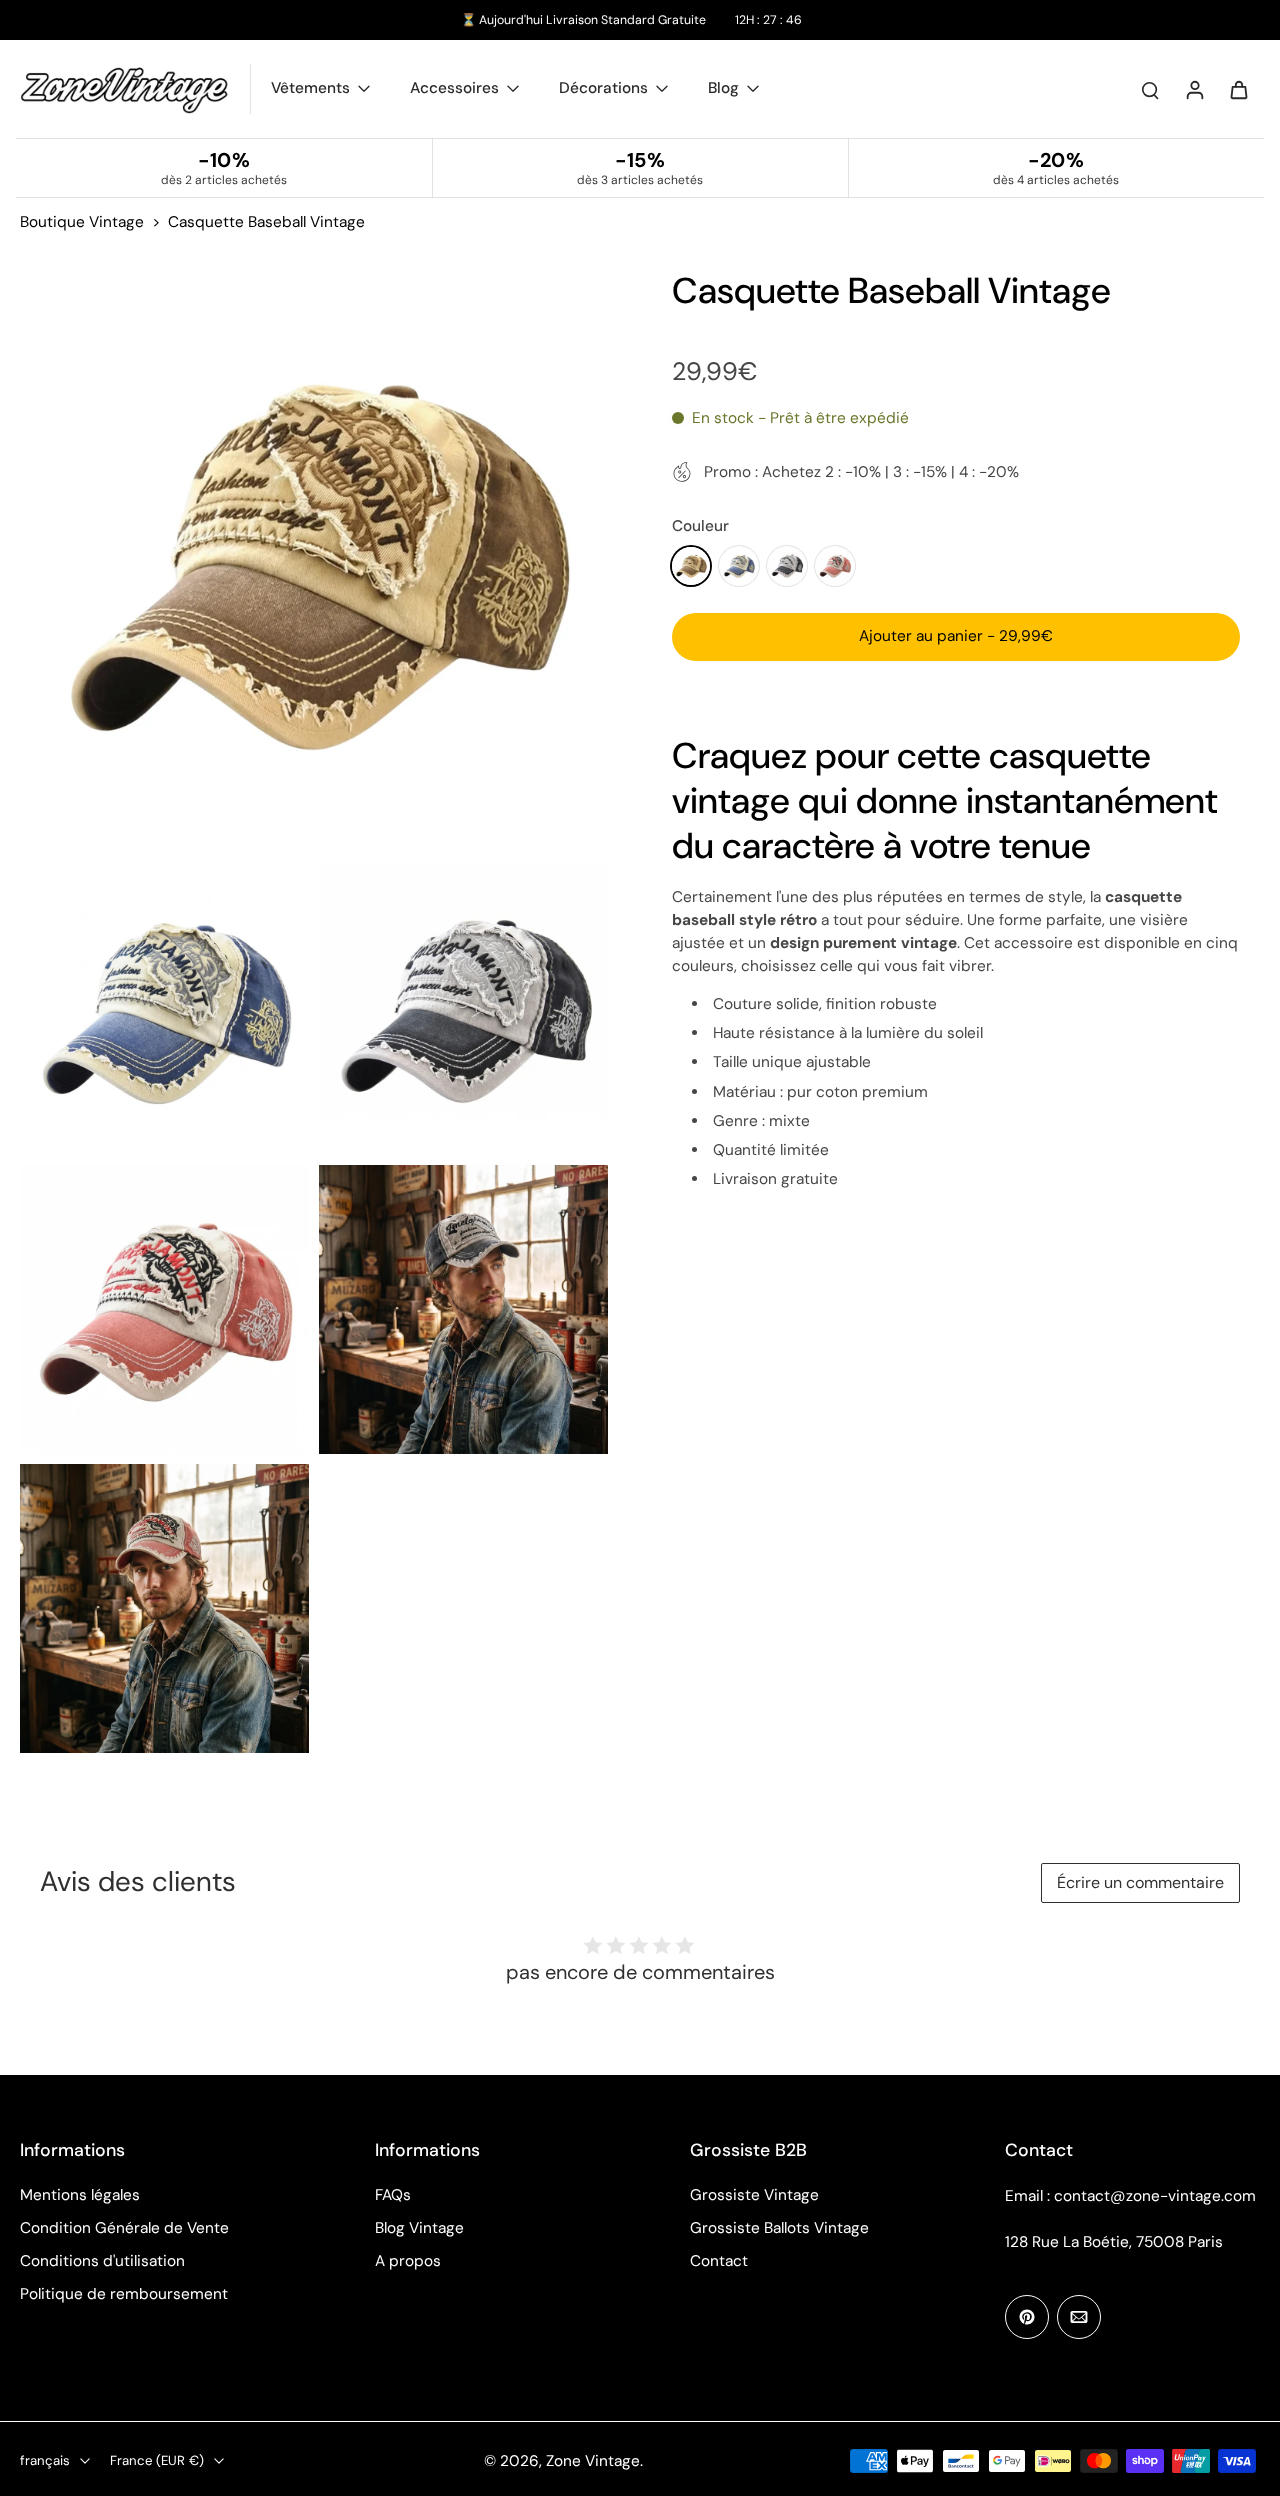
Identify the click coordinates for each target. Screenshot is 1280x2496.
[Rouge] (835, 566)
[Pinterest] (1027, 2317)
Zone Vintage (593, 2461)
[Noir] (787, 566)
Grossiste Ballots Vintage (779, 2228)
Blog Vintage (419, 2228)
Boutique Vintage (82, 222)
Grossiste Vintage (754, 2195)
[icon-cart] (1238, 89)
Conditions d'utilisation (102, 2261)
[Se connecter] (1194, 89)
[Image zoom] (314, 562)
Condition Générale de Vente (124, 2228)
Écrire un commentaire (1140, 1882)
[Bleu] (739, 566)
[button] (956, 636)
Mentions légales (80, 2195)
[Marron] (691, 566)
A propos (408, 2261)
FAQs (393, 2195)
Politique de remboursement (124, 2294)
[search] (1150, 89)
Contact (719, 2261)
